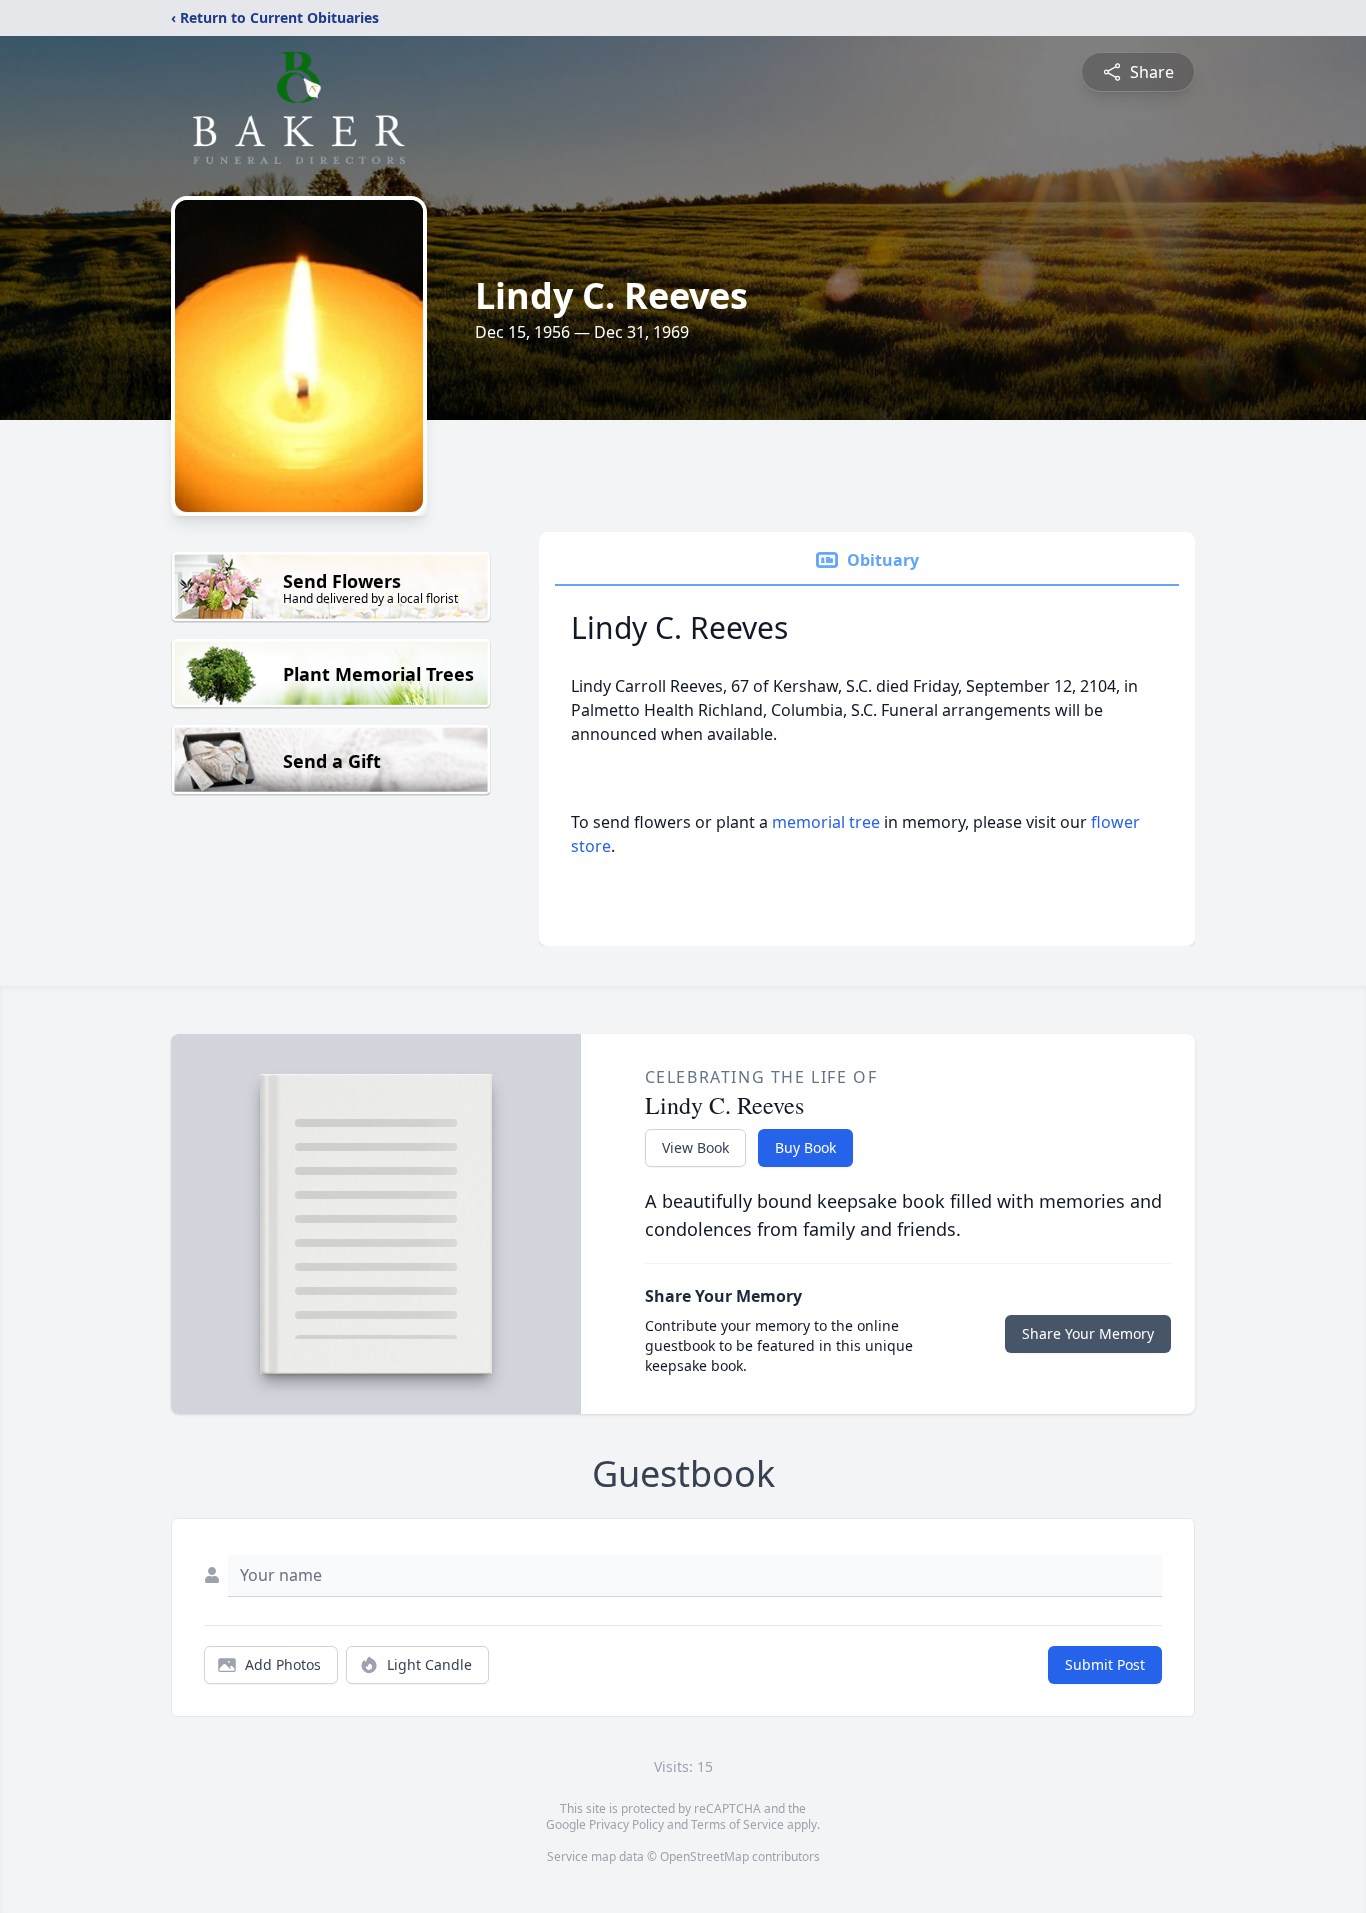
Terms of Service (737, 1824)
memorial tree (826, 822)
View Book (695, 1147)
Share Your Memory (1088, 1333)
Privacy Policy (626, 1824)
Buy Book (805, 1147)
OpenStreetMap (704, 1856)
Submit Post (1105, 1664)
